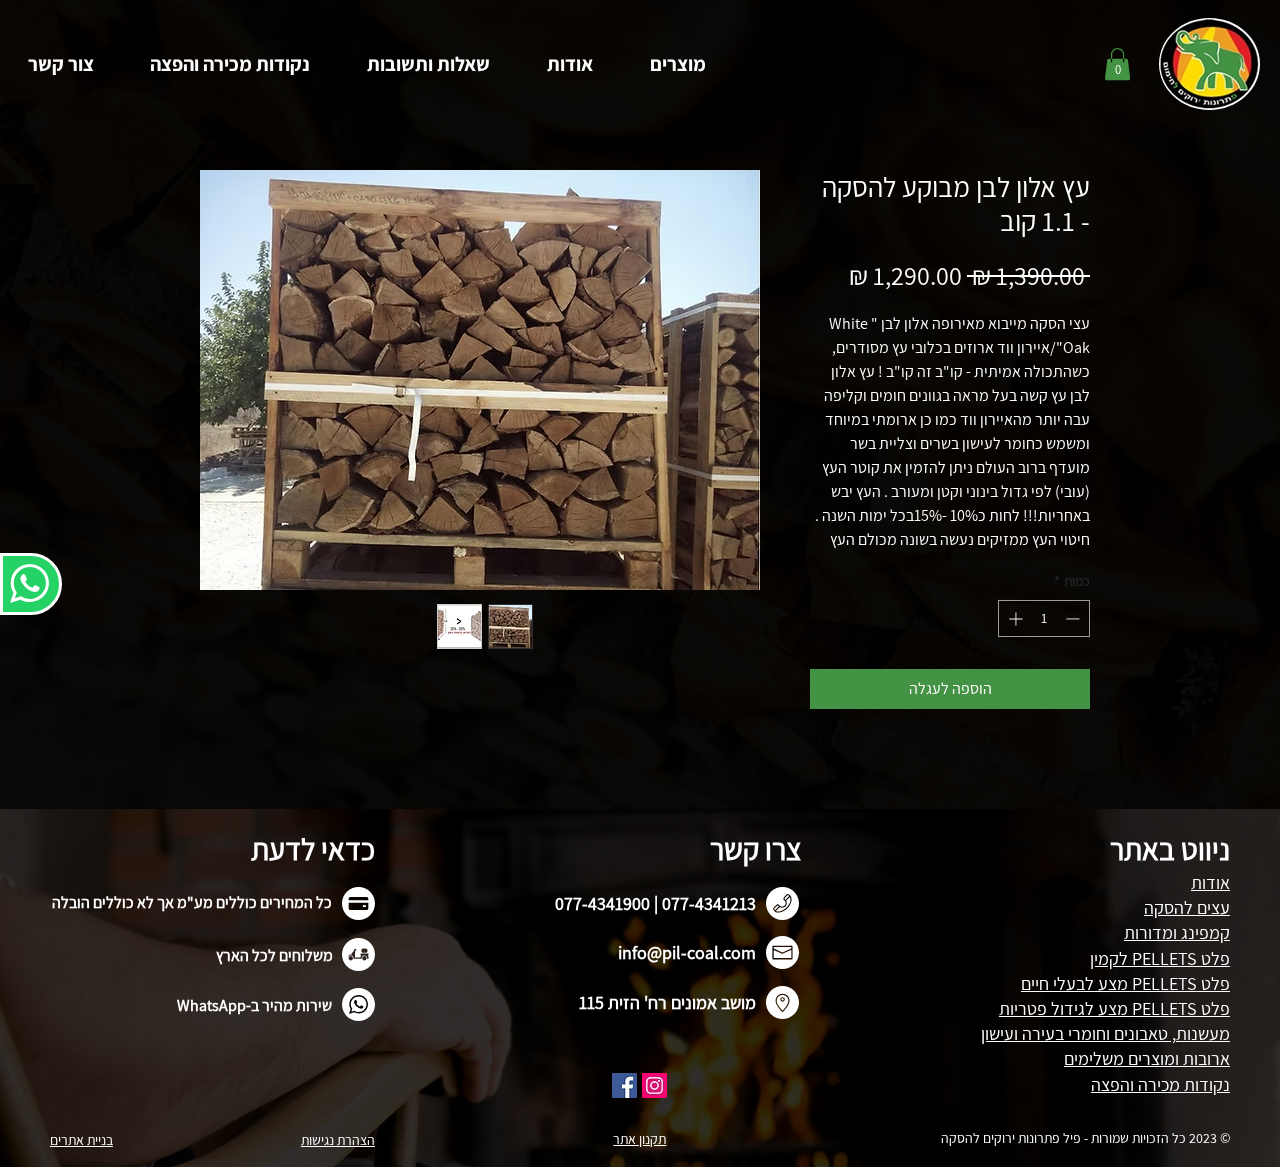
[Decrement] (1074, 618)
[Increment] (1013, 618)
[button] (677, 64)
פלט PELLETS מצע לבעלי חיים (1125, 983)
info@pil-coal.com (687, 952)
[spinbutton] (1044, 618)
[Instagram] (654, 1085)
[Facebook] (624, 1085)
